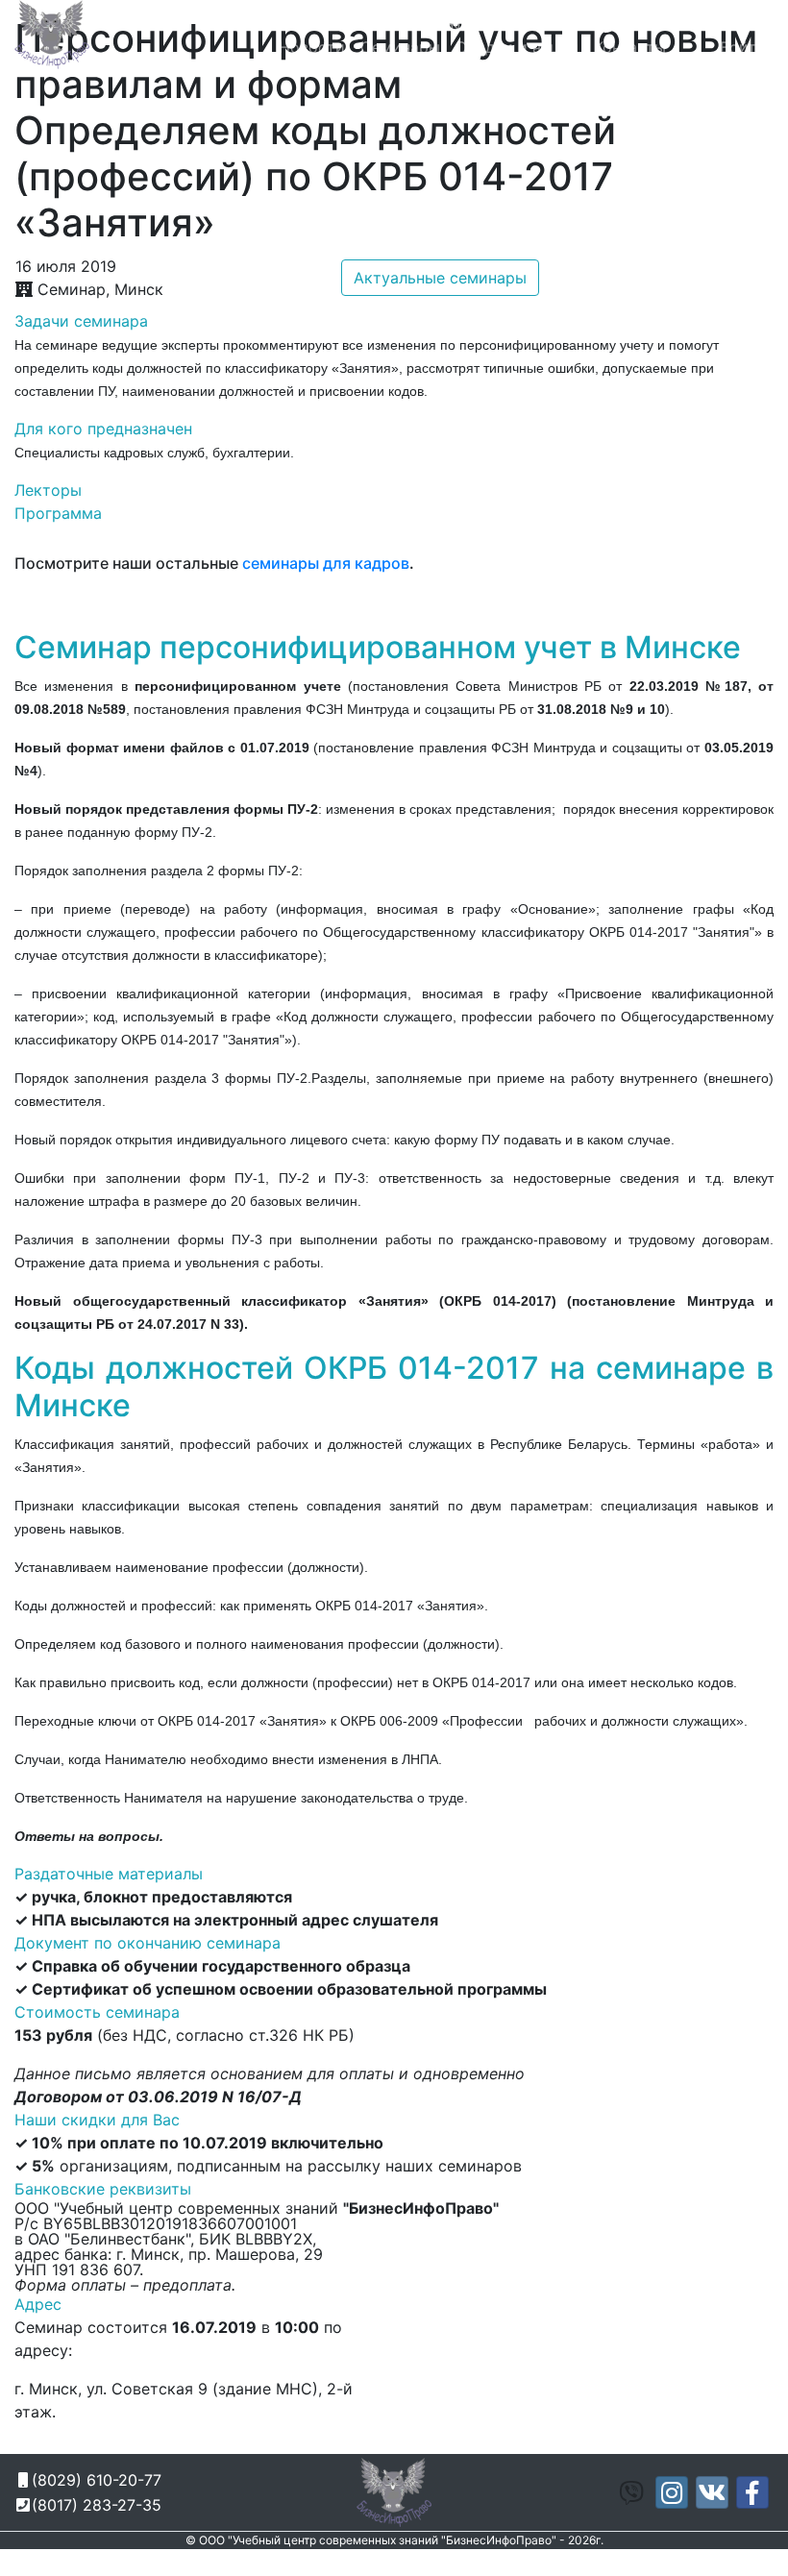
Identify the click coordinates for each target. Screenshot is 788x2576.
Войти (743, 47)
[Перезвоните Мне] (611, 25)
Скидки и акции (517, 47)
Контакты (630, 47)
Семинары (400, 47)
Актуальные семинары (440, 278)
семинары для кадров (326, 563)
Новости (312, 47)
